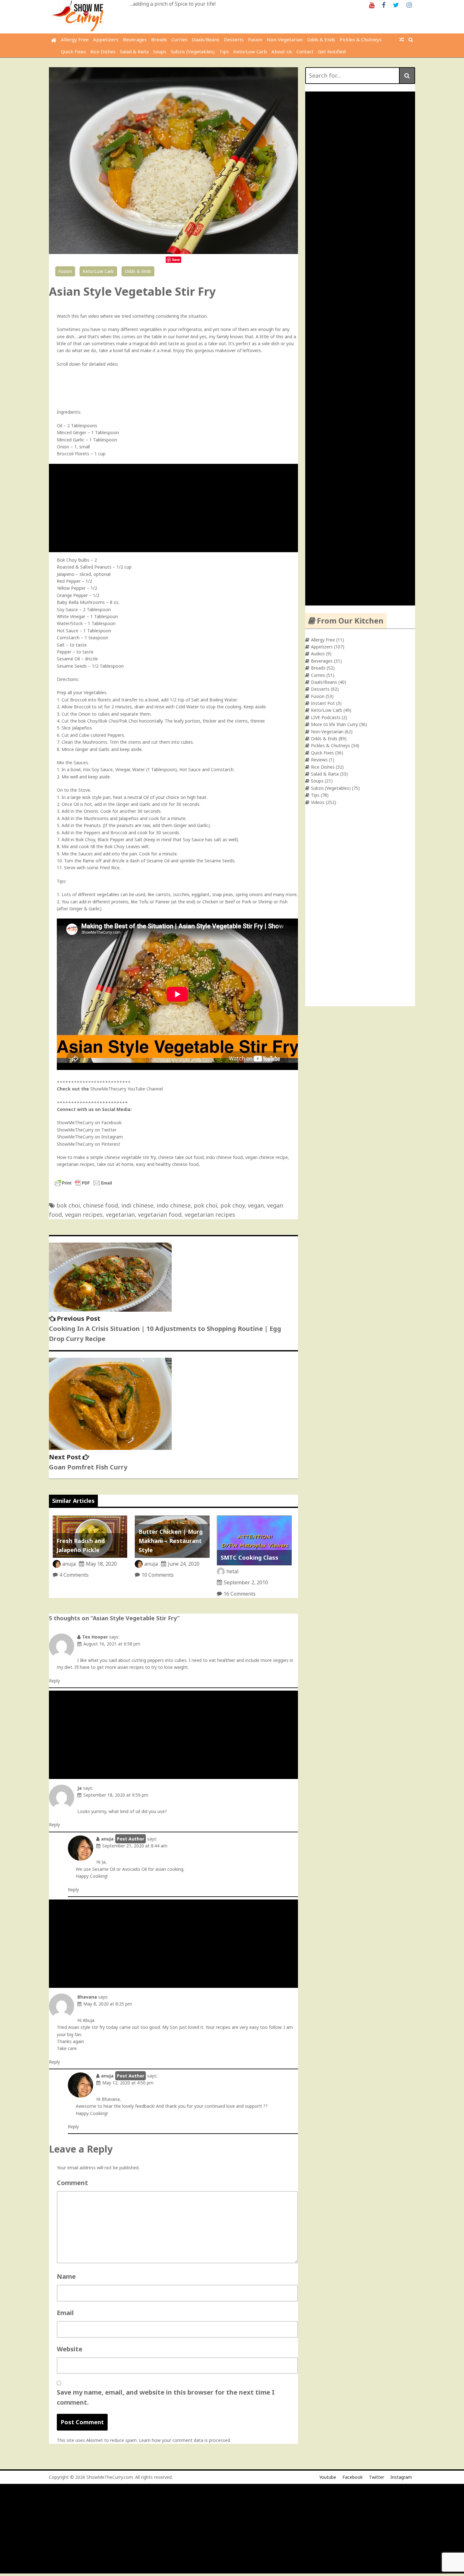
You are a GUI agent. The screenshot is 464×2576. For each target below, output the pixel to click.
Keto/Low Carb (250, 51)
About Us (282, 51)
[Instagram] (409, 5)
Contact (305, 51)
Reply (54, 1681)
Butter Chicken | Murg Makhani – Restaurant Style (171, 1541)
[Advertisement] (175, 508)
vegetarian (120, 1214)
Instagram (401, 2477)
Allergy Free (75, 39)
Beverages (135, 39)
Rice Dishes (103, 51)
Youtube (328, 2477)
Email (65, 2313)
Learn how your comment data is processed (184, 2440)
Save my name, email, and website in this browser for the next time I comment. (166, 2397)
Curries (179, 39)
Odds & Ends (321, 39)
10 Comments (158, 1575)
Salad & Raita (134, 51)
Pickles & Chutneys (361, 39)
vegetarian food (160, 1214)
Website (70, 2349)
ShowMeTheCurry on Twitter (87, 1130)
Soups (160, 51)
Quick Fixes (73, 51)
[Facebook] (384, 5)
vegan (256, 1205)
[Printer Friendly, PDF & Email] (83, 1186)
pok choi (205, 1205)
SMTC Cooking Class (250, 1557)
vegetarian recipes (210, 1214)
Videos (318, 802)
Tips (224, 51)
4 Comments (74, 1575)
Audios (318, 654)
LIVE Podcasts (326, 717)
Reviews (319, 760)
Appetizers (106, 39)
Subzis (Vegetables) (193, 51)
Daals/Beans (206, 39)
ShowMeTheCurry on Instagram (90, 1137)
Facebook (353, 2477)
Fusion (255, 39)
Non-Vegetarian (285, 39)
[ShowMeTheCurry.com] (54, 40)
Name (66, 2276)
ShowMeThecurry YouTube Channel (127, 1089)
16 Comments (240, 1594)
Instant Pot (323, 703)
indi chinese (137, 1205)
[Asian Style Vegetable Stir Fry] (173, 252)
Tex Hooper (95, 1637)
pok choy (232, 1205)
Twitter (377, 2477)
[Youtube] (372, 5)
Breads (159, 39)
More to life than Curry (334, 724)
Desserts (234, 39)
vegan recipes (84, 1214)
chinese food (101, 1205)
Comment (72, 2183)
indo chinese (174, 1205)
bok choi (68, 1205)
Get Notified (332, 51)
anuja (69, 1564)
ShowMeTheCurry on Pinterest (89, 1144)
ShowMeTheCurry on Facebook (89, 1123)
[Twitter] (396, 5)
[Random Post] (402, 39)
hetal (232, 1571)
